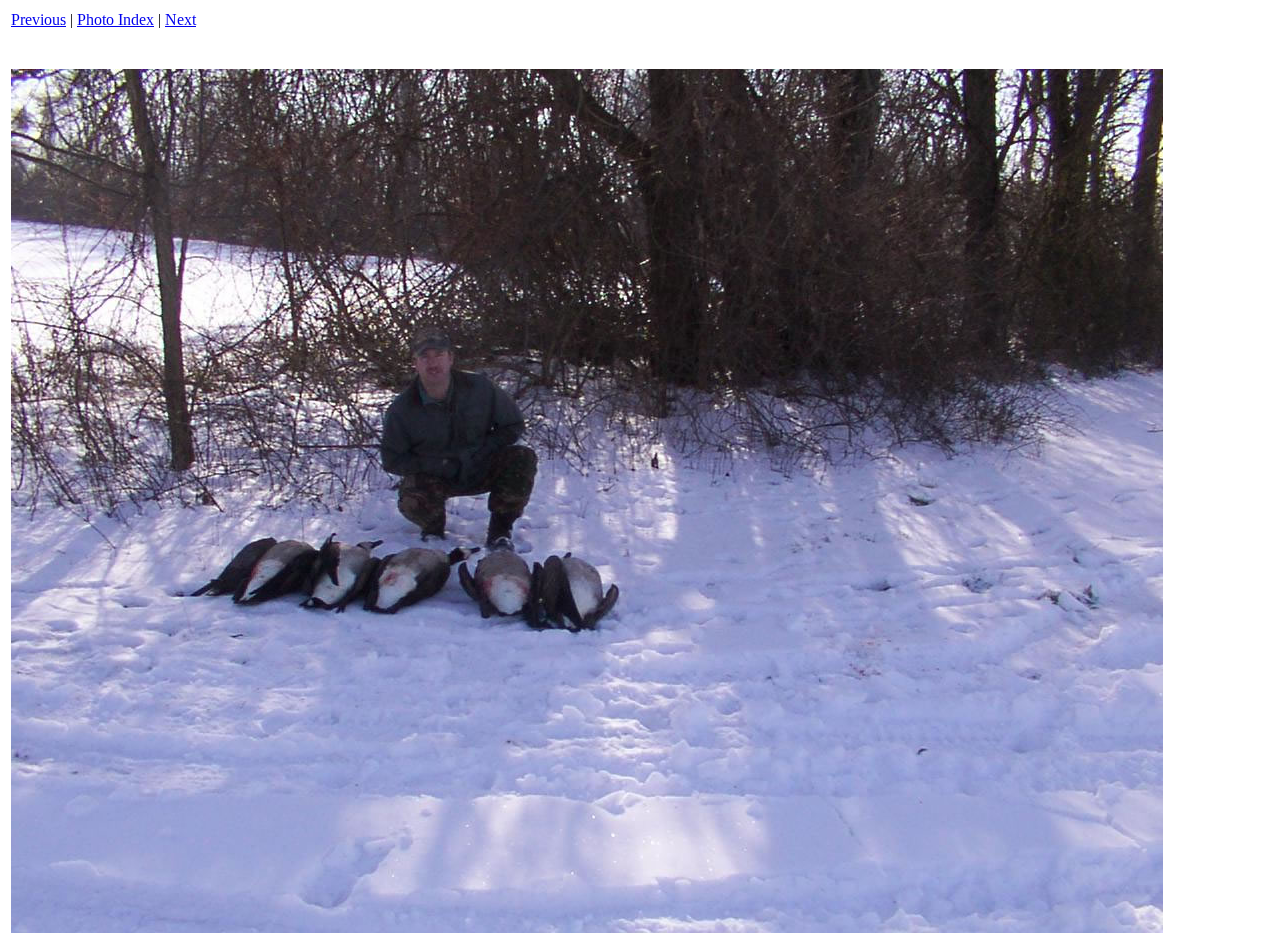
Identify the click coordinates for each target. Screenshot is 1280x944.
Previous (38, 19)
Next (180, 19)
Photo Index (115, 19)
